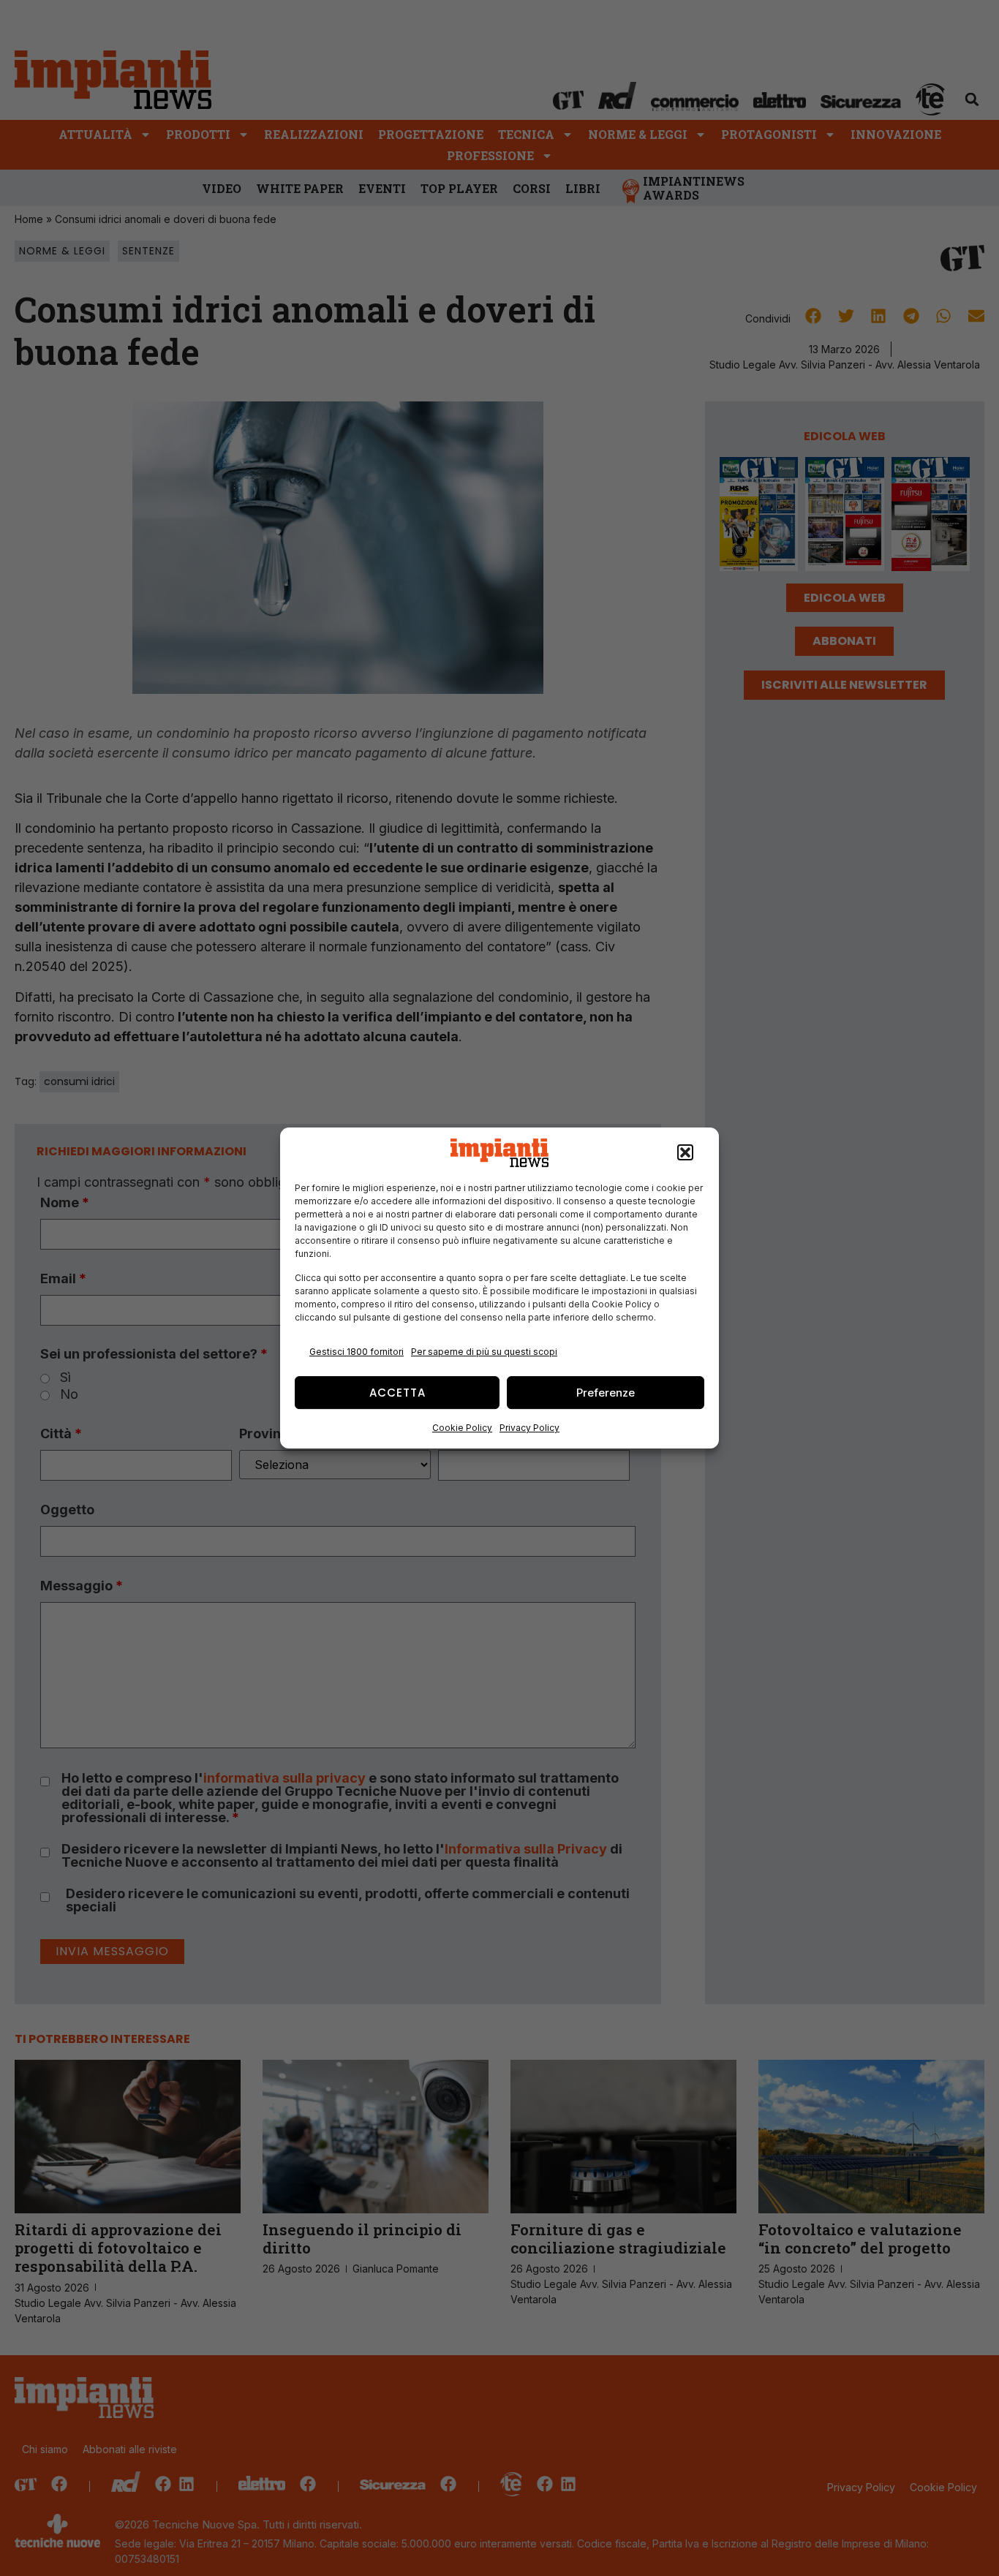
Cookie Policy (462, 1428)
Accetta (397, 1393)
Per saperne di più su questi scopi (484, 1352)
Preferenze (606, 1393)
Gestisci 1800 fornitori (357, 1352)
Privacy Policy (529, 1428)
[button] (685, 1153)
